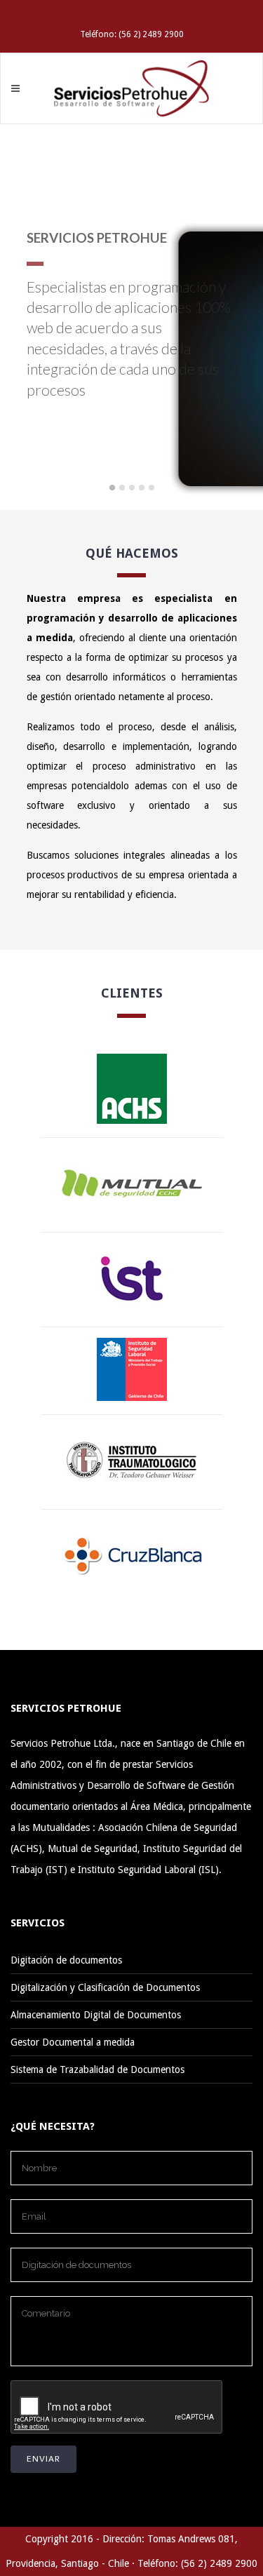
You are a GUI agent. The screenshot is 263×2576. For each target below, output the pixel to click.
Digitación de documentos (66, 1960)
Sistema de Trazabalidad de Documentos (97, 2069)
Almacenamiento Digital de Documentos (96, 2015)
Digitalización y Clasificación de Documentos (105, 1987)
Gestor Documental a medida (73, 2042)
